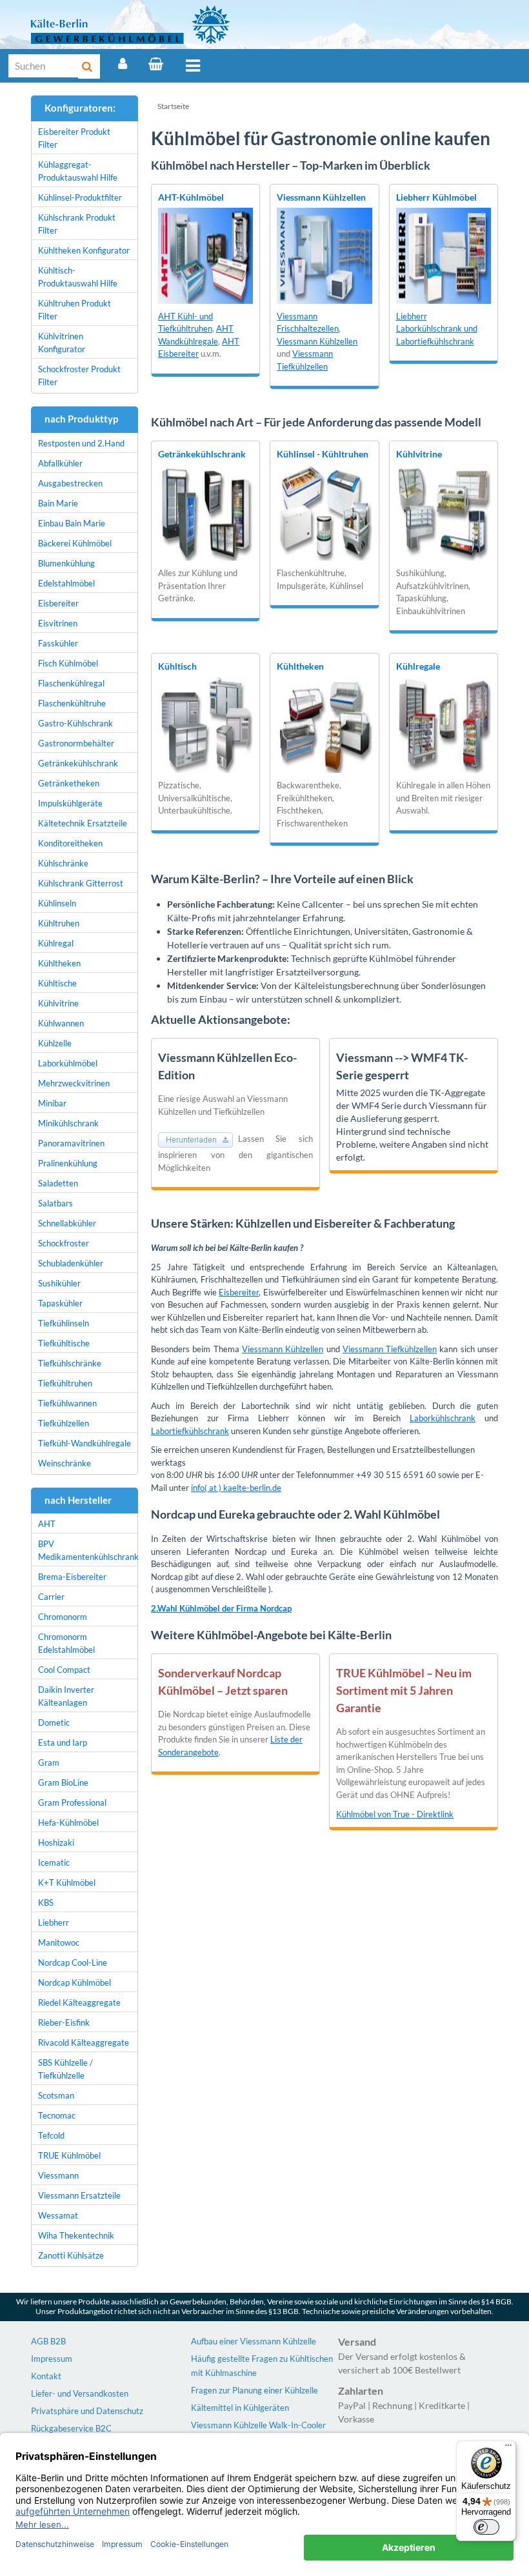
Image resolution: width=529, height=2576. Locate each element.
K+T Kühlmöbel (67, 1882)
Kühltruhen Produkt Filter (75, 310)
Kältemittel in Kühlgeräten (240, 2408)
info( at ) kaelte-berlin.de (236, 1488)
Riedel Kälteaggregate (79, 2002)
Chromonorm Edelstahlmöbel (66, 1643)
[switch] (486, 2527)
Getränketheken (69, 783)
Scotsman (56, 2095)
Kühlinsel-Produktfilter (80, 197)
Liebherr (54, 1922)
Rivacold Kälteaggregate (84, 2042)
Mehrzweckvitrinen (74, 1083)
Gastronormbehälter (76, 743)
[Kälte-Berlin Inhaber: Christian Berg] (131, 25)
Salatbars (55, 1203)
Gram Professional (72, 1802)
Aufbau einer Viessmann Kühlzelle (254, 2341)
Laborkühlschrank (443, 1418)
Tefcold (51, 2135)
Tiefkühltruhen (65, 1383)
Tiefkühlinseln (64, 1323)
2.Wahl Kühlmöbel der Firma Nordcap (221, 1608)
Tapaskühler (60, 1303)
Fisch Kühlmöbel (68, 663)
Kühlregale (418, 666)
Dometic (54, 1722)
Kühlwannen (61, 1023)
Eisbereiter (239, 1292)
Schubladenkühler (71, 1263)
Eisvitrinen (58, 623)
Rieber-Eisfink (64, 2022)
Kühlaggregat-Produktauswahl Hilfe (78, 171)
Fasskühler (58, 643)
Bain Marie (58, 503)
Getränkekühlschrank (202, 454)
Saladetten (58, 1183)
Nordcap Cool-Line (73, 1962)
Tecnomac (57, 2115)
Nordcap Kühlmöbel (75, 1982)
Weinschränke (65, 1463)
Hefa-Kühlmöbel (68, 1822)
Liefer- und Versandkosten (80, 2393)
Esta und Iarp (63, 1742)
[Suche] (89, 66)
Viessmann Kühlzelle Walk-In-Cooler (258, 2425)
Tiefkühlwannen (67, 1403)
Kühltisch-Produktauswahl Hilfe (78, 277)
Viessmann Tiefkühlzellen (390, 1349)
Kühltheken (300, 666)
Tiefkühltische (64, 1343)
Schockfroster (64, 1243)
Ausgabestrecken (70, 483)
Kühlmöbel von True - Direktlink (395, 1814)
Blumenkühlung (66, 563)
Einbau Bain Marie (72, 523)
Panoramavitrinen (71, 1143)
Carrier (51, 1597)
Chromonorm (63, 1617)
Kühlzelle (55, 1043)
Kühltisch (177, 666)
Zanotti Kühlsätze (71, 2255)
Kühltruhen (59, 923)
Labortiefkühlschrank (190, 1431)
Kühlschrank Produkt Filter (77, 224)
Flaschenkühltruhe (72, 703)
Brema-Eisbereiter (72, 1577)
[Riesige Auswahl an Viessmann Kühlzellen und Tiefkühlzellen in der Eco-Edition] (198, 1139)
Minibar (52, 1103)
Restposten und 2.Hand (81, 443)
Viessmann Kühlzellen (321, 197)
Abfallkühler (60, 463)
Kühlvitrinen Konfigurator (62, 343)
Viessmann (58, 2175)
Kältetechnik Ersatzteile (83, 823)
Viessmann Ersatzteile (79, 2195)
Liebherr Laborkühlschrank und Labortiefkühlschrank (437, 329)
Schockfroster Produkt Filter (79, 375)
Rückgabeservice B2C (71, 2428)
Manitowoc (59, 1942)
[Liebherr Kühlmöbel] (444, 255)
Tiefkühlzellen (64, 1423)
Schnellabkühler (67, 1223)
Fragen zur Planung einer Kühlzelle (255, 2390)
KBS (46, 1902)
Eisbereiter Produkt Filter (74, 138)
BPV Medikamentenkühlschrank (88, 1550)
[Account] (123, 64)
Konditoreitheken (70, 843)
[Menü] (193, 66)
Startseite (173, 106)
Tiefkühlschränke (70, 1363)
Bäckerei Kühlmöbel (75, 543)
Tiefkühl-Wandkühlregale (85, 1443)
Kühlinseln (57, 903)
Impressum (52, 2359)
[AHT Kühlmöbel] (205, 255)
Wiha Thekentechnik (76, 2235)
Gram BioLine (63, 1782)
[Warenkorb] (156, 64)
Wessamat (58, 2215)
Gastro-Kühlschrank (75, 723)
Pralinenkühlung (68, 1163)
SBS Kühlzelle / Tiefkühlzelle (65, 2069)
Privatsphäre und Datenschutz (87, 2411)
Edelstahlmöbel (66, 583)
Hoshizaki (56, 1842)
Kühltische (57, 983)
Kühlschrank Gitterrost (81, 883)
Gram (49, 1762)
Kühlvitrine (419, 454)
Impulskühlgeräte (70, 803)
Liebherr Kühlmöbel (436, 197)
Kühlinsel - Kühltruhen (323, 454)
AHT (47, 1524)
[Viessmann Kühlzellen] (324, 255)
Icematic (54, 1862)
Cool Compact (64, 1670)
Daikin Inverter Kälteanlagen (66, 1696)
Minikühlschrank (68, 1123)
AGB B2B (48, 2341)
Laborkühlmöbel (68, 1063)
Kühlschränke (63, 863)
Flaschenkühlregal (71, 683)
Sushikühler (59, 1283)
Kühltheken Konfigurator (84, 250)
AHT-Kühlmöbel (191, 197)
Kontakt (46, 2376)
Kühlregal (56, 943)
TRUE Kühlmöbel (69, 2155)
